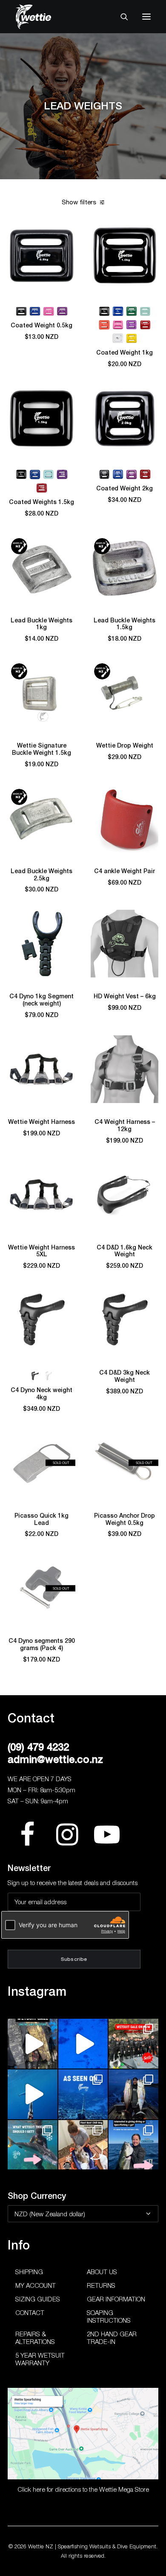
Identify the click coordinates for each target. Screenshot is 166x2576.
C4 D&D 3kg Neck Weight (124, 1376)
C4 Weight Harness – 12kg (125, 1125)
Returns (101, 2285)
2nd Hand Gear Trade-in (112, 2338)
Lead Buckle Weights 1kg (41, 624)
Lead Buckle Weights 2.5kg (41, 875)
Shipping (29, 2272)
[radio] (21, 311)
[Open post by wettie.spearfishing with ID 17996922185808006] (83, 2094)
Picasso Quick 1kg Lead (41, 1519)
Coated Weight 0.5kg (41, 325)
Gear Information (116, 2299)
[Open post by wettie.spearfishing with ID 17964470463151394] (33, 2145)
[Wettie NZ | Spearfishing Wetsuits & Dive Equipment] (46, 17)
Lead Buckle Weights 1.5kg (124, 624)
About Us (102, 2272)
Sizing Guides (38, 2299)
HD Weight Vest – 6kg (125, 996)
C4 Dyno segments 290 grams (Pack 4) (42, 1644)
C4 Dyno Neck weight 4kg (41, 1394)
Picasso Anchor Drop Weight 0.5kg (124, 1519)
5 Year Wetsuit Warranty (40, 2359)
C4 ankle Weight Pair (124, 871)
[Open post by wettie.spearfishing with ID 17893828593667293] (33, 2094)
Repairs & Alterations (35, 2338)
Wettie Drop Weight (125, 745)
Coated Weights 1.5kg (41, 502)
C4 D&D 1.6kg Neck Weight (124, 1251)
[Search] (120, 17)
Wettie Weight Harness (41, 1122)
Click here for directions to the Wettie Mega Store (83, 2489)
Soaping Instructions (109, 2316)
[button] (146, 17)
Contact (30, 2312)
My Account (36, 2285)
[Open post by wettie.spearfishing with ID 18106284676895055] (83, 2044)
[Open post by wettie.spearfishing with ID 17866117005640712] (133, 2094)
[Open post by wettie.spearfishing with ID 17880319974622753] (133, 2044)
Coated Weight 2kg (124, 488)
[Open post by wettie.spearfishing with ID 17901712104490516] (83, 2145)
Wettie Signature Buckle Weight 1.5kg (41, 749)
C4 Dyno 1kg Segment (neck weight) (41, 1000)
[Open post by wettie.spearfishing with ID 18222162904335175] (33, 2044)
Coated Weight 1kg (124, 352)
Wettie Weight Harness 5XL (41, 1251)
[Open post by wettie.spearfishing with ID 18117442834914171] (133, 2145)
